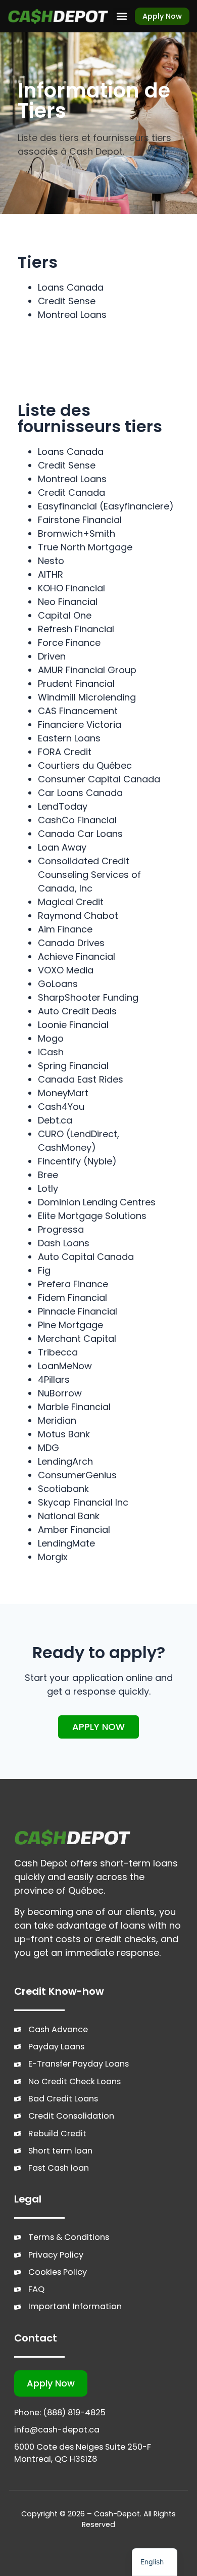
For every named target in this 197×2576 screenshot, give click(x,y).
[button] (121, 16)
